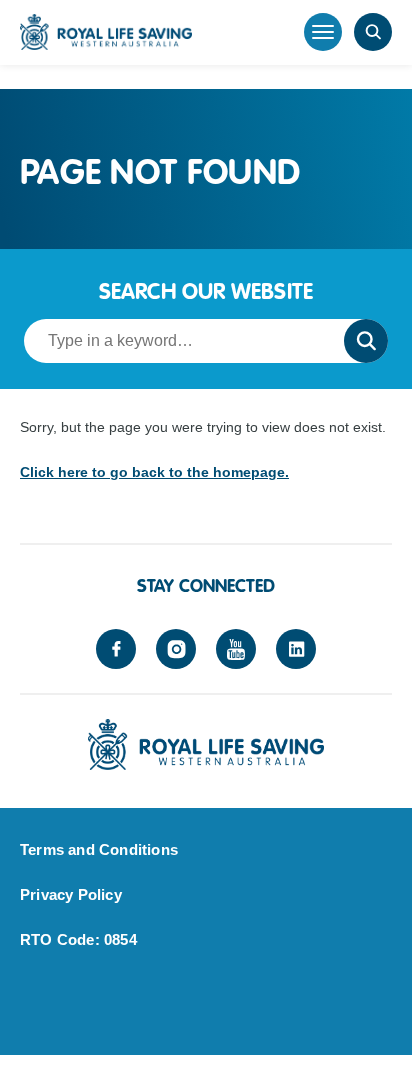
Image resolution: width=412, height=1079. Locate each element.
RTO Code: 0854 (78, 939)
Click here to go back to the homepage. (154, 472)
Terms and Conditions (99, 849)
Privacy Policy (71, 894)
